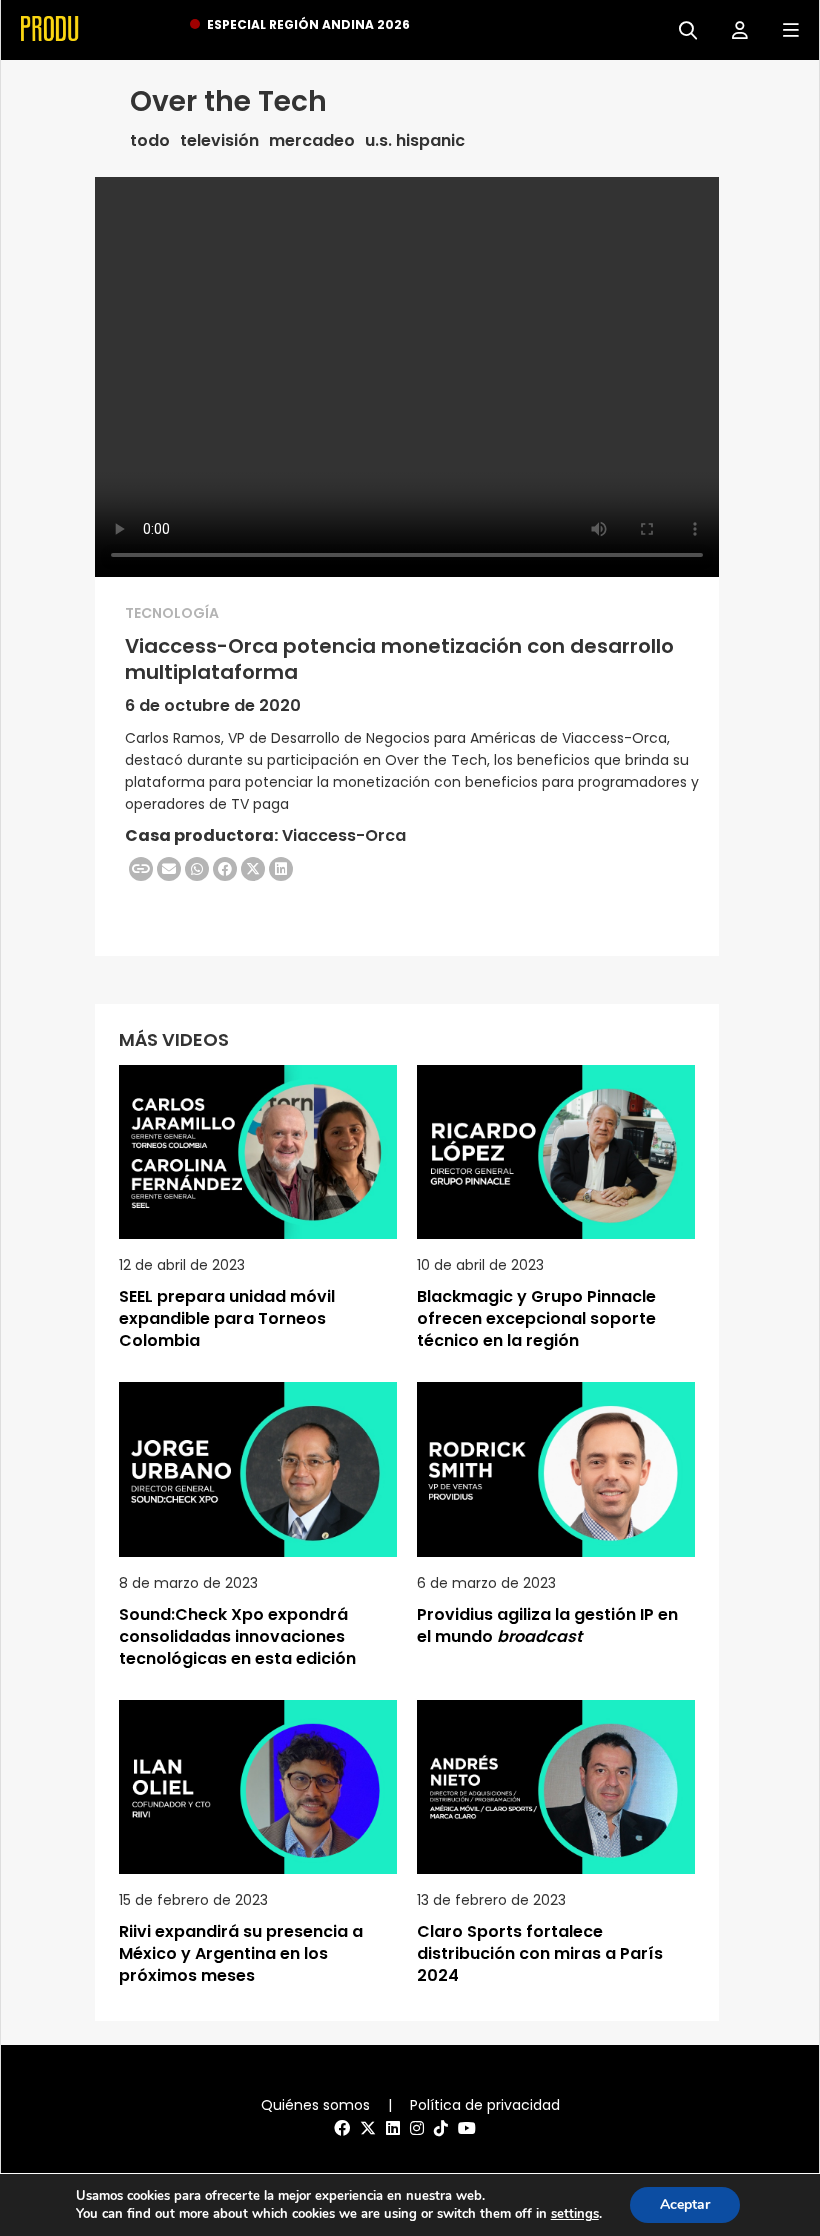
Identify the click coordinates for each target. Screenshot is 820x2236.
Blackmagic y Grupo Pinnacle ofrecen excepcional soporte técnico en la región (536, 1318)
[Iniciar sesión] (732, 28)
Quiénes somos (315, 2105)
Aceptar (685, 2204)
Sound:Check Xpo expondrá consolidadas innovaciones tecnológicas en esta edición (237, 1636)
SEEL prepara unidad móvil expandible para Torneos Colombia (227, 1318)
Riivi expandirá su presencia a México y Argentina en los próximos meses (241, 1953)
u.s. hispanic (415, 141)
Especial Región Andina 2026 (308, 24)
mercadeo (312, 141)
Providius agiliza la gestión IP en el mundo (547, 1625)
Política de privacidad (485, 2105)
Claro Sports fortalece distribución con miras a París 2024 (540, 1953)
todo (150, 141)
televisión (219, 141)
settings (575, 2214)
